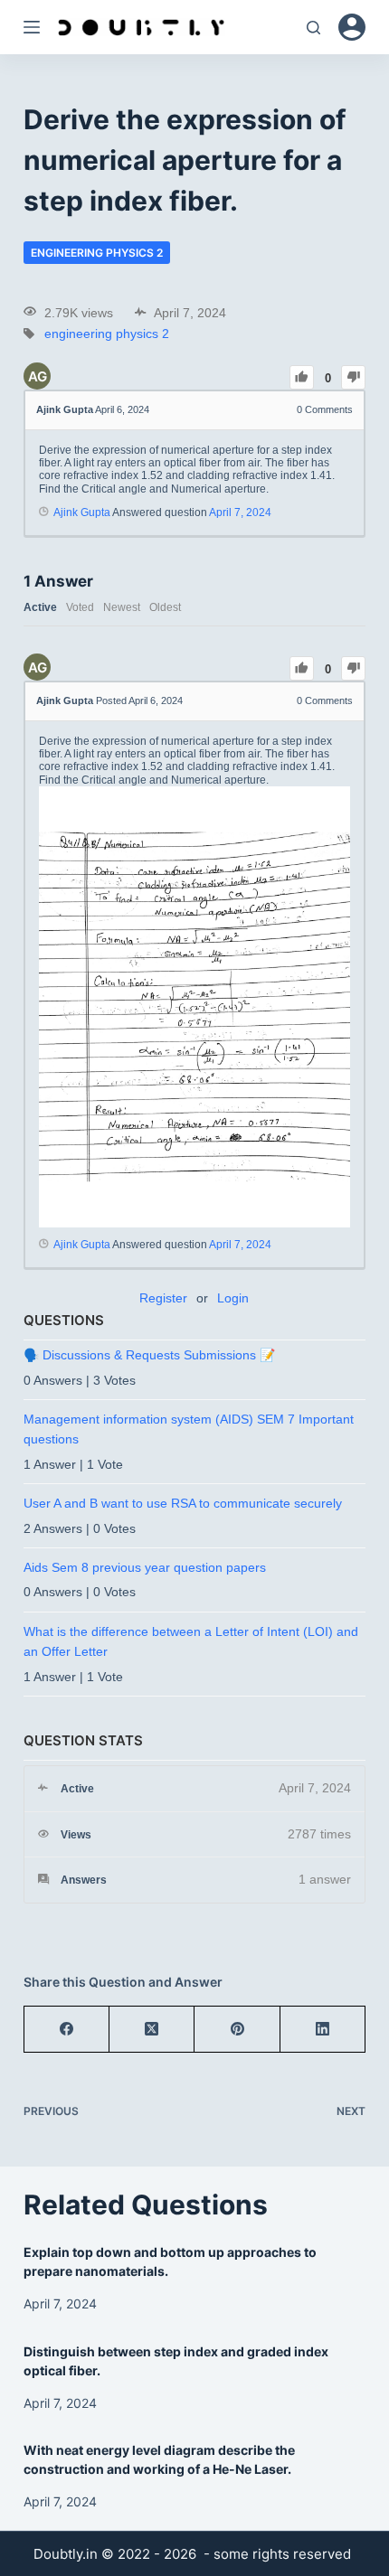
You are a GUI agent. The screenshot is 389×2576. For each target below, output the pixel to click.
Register (163, 1298)
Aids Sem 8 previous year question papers (145, 1567)
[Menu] (32, 27)
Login (233, 1298)
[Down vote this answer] (353, 668)
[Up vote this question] (302, 377)
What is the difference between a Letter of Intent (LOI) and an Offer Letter (191, 1641)
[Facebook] (67, 2030)
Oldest (165, 607)
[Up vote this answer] (302, 668)
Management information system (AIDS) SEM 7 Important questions (189, 1429)
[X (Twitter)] (152, 2030)
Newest (122, 607)
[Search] (313, 28)
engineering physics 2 (97, 253)
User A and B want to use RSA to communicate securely (183, 1503)
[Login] (352, 27)
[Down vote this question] (353, 377)
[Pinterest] (237, 2030)
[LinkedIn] (323, 2030)
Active (40, 607)
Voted (80, 607)
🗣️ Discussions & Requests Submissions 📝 (149, 1355)
